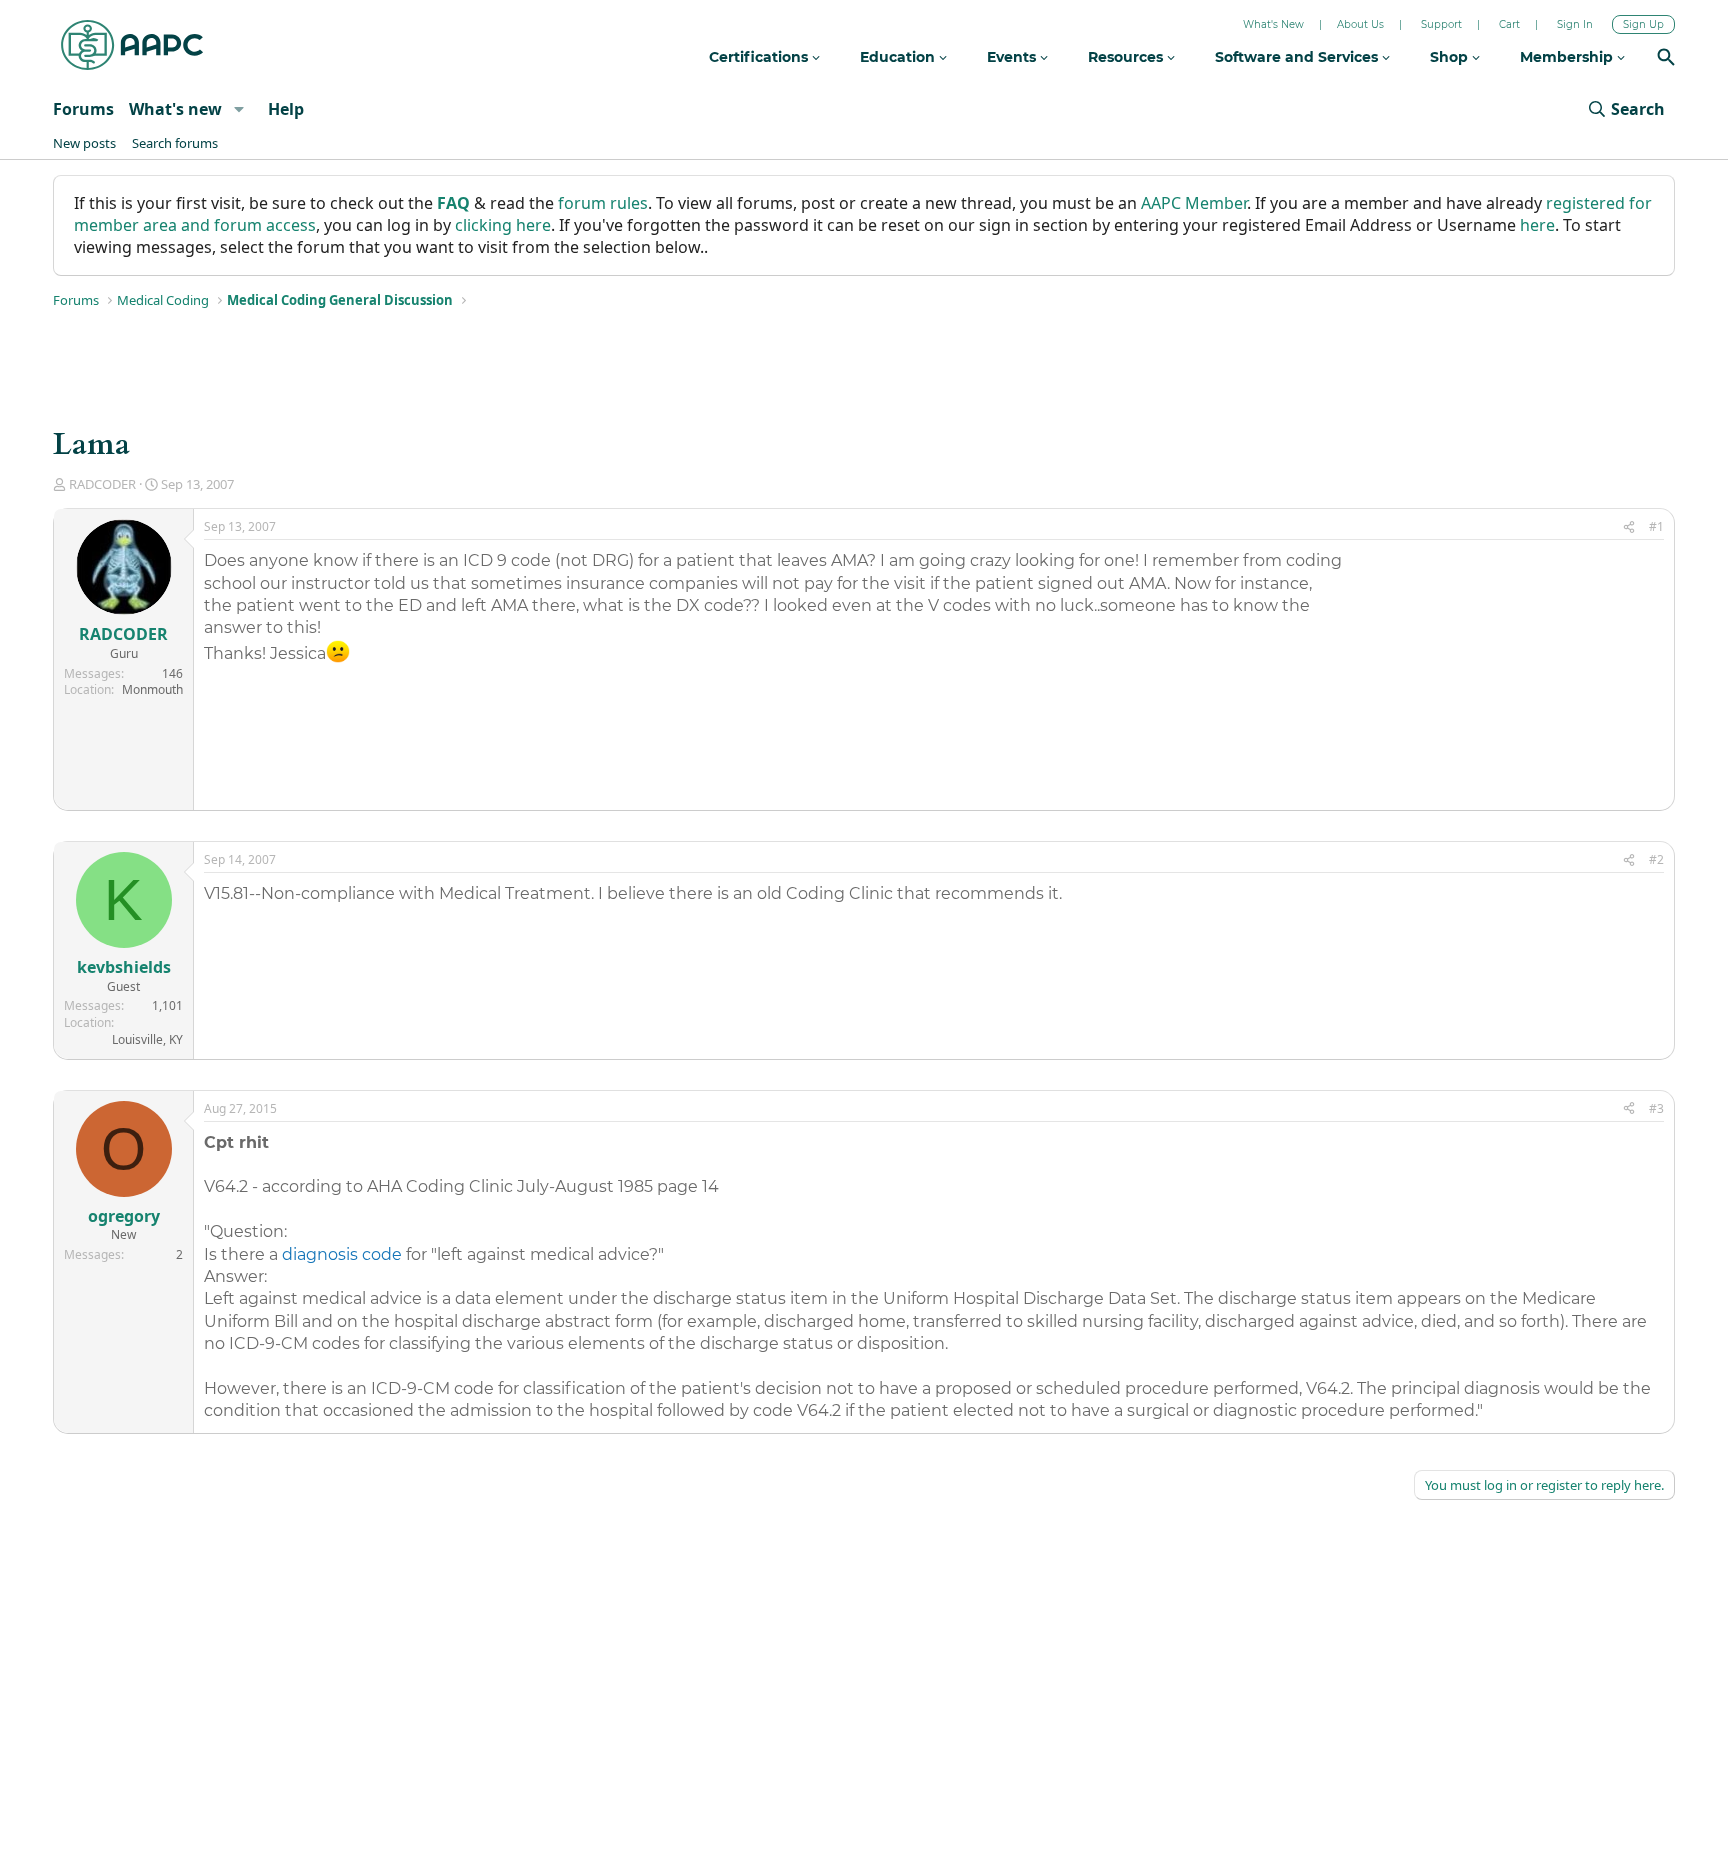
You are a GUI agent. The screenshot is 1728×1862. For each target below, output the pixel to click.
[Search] (1666, 59)
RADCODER (102, 484)
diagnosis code (342, 1254)
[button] (238, 109)
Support (1441, 24)
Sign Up (1643, 24)
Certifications (760, 57)
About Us (1360, 24)
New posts (84, 143)
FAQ (453, 203)
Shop (1451, 57)
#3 (1656, 1108)
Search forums (175, 143)
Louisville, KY (147, 1039)
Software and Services (1298, 57)
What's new (175, 109)
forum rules (603, 203)
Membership (1568, 57)
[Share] (1629, 527)
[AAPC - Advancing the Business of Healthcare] (132, 45)
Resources (1127, 57)
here (1537, 225)
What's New (1273, 24)
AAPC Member (1194, 203)
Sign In (1575, 24)
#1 (1656, 526)
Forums (83, 109)
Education (899, 57)
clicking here (503, 225)
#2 (1656, 859)
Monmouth (152, 689)
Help (286, 109)
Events (1013, 57)
